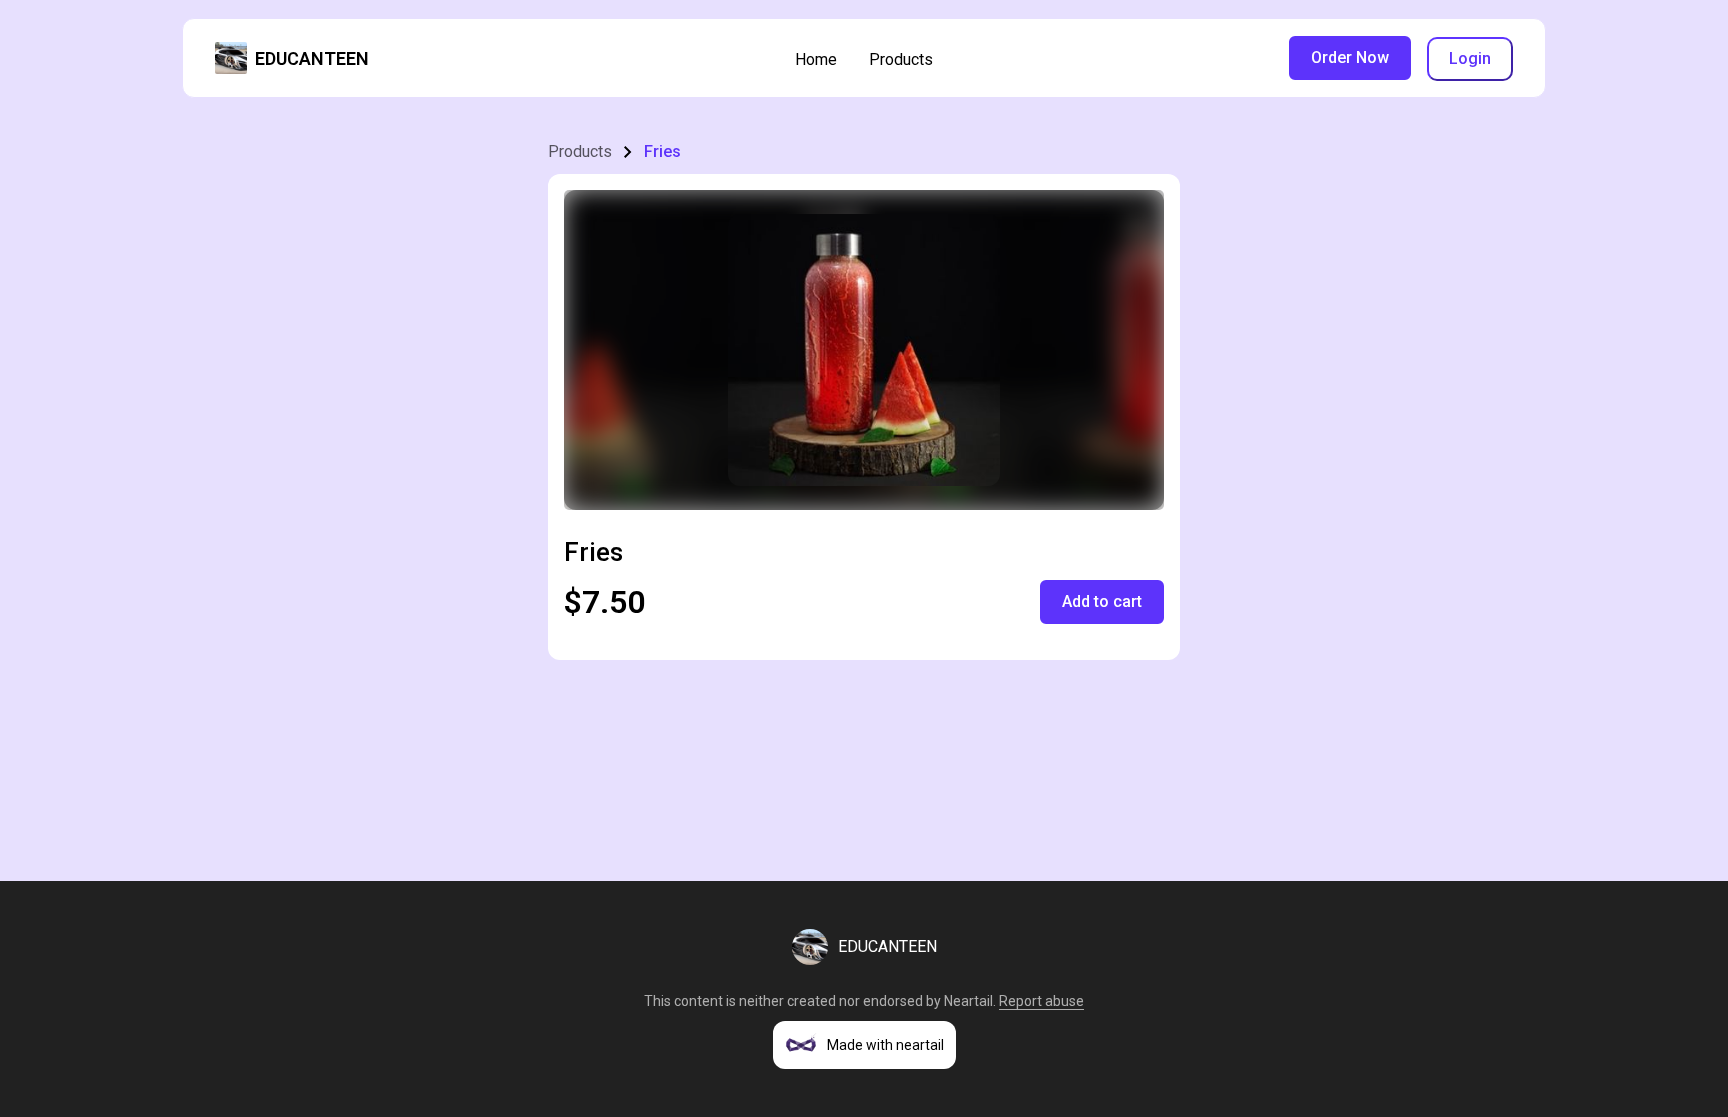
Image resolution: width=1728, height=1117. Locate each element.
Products (901, 59)
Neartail (968, 1001)
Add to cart (1102, 601)
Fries (662, 151)
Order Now (1350, 57)
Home (816, 59)
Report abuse (1041, 1001)
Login (1470, 58)
